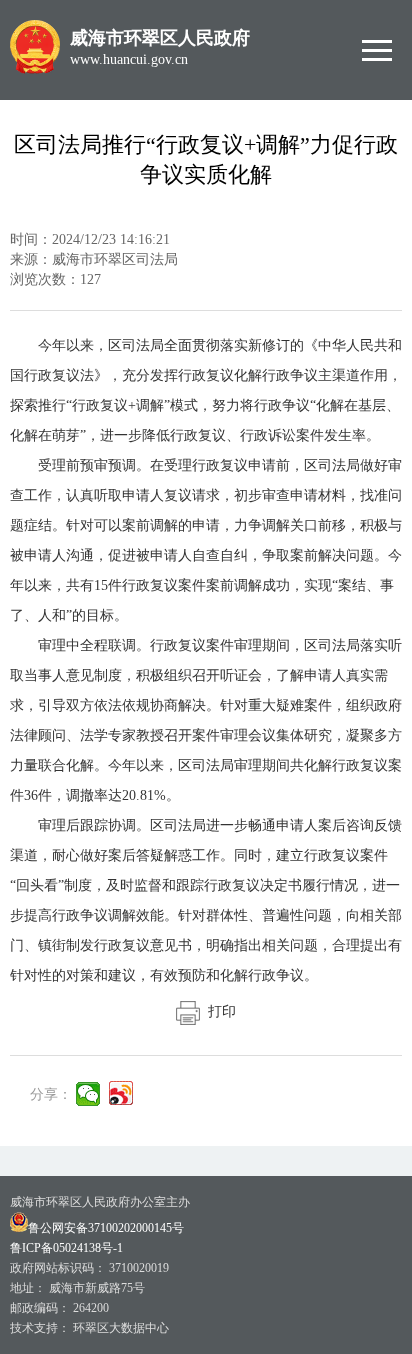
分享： (51, 1094)
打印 (218, 1011)
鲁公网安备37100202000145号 (106, 1228)
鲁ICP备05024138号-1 (66, 1248)
